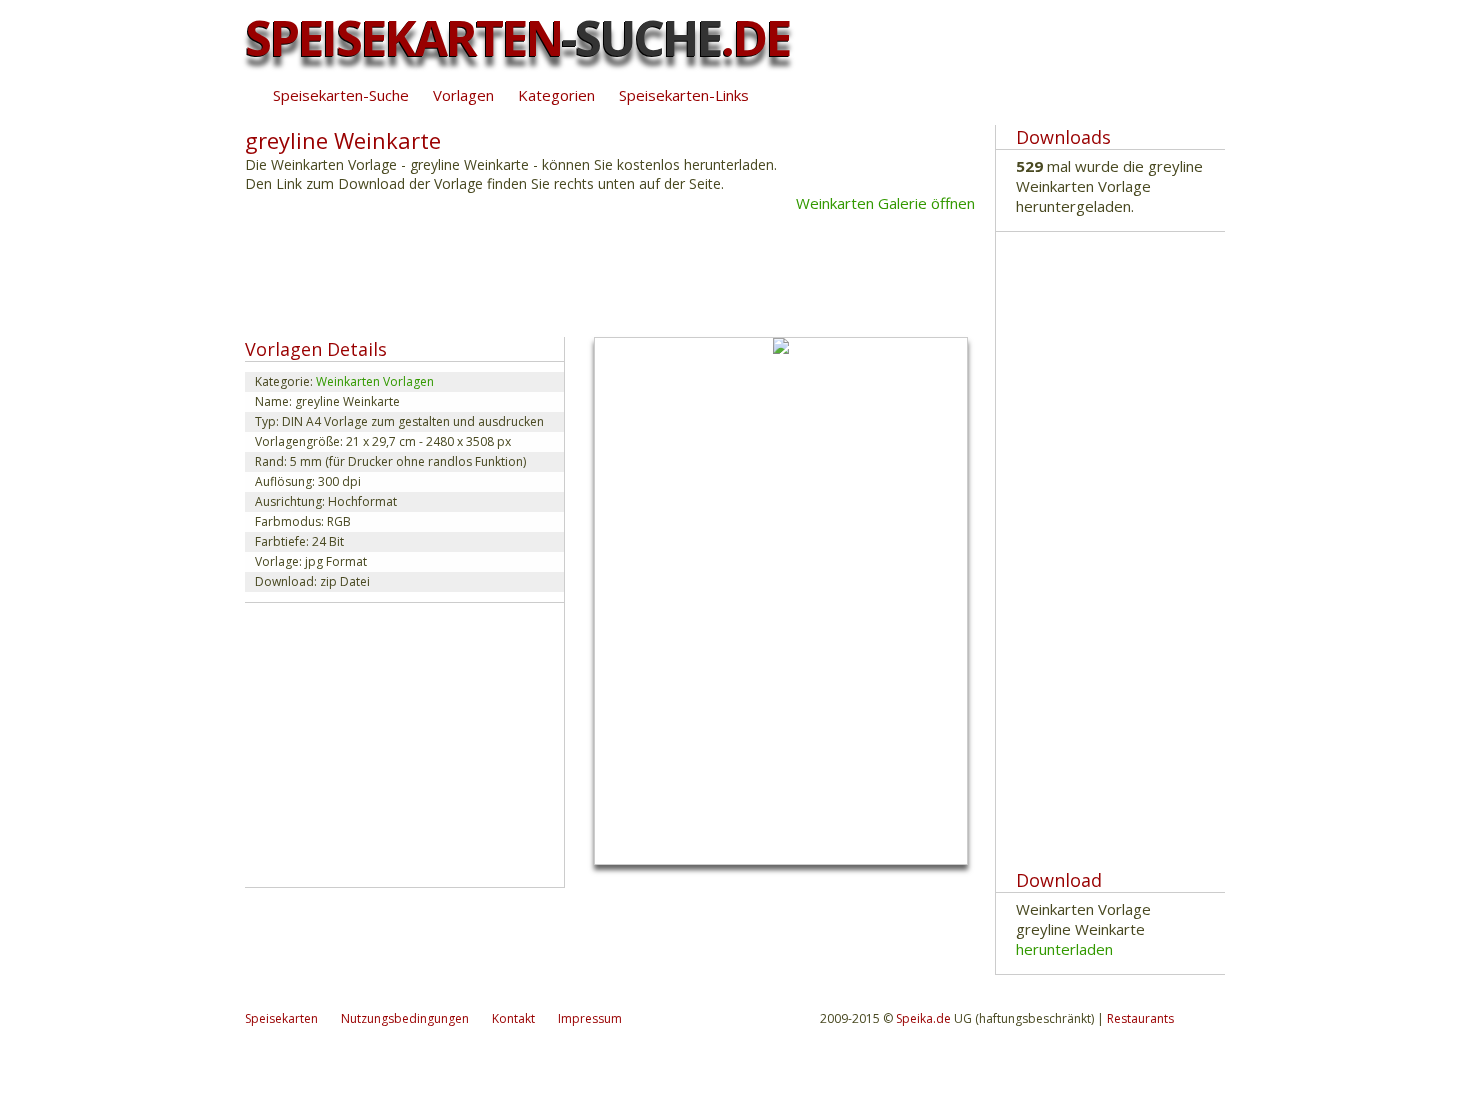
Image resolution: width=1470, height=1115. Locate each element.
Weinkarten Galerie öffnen (885, 203)
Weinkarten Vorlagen (375, 381)
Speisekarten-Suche (341, 95)
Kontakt (513, 1018)
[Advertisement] (609, 273)
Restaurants (1140, 1018)
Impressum (590, 1018)
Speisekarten (281, 1018)
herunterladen (1064, 949)
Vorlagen (463, 95)
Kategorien (556, 95)
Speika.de (923, 1018)
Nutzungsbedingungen (405, 1018)
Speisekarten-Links (684, 95)
